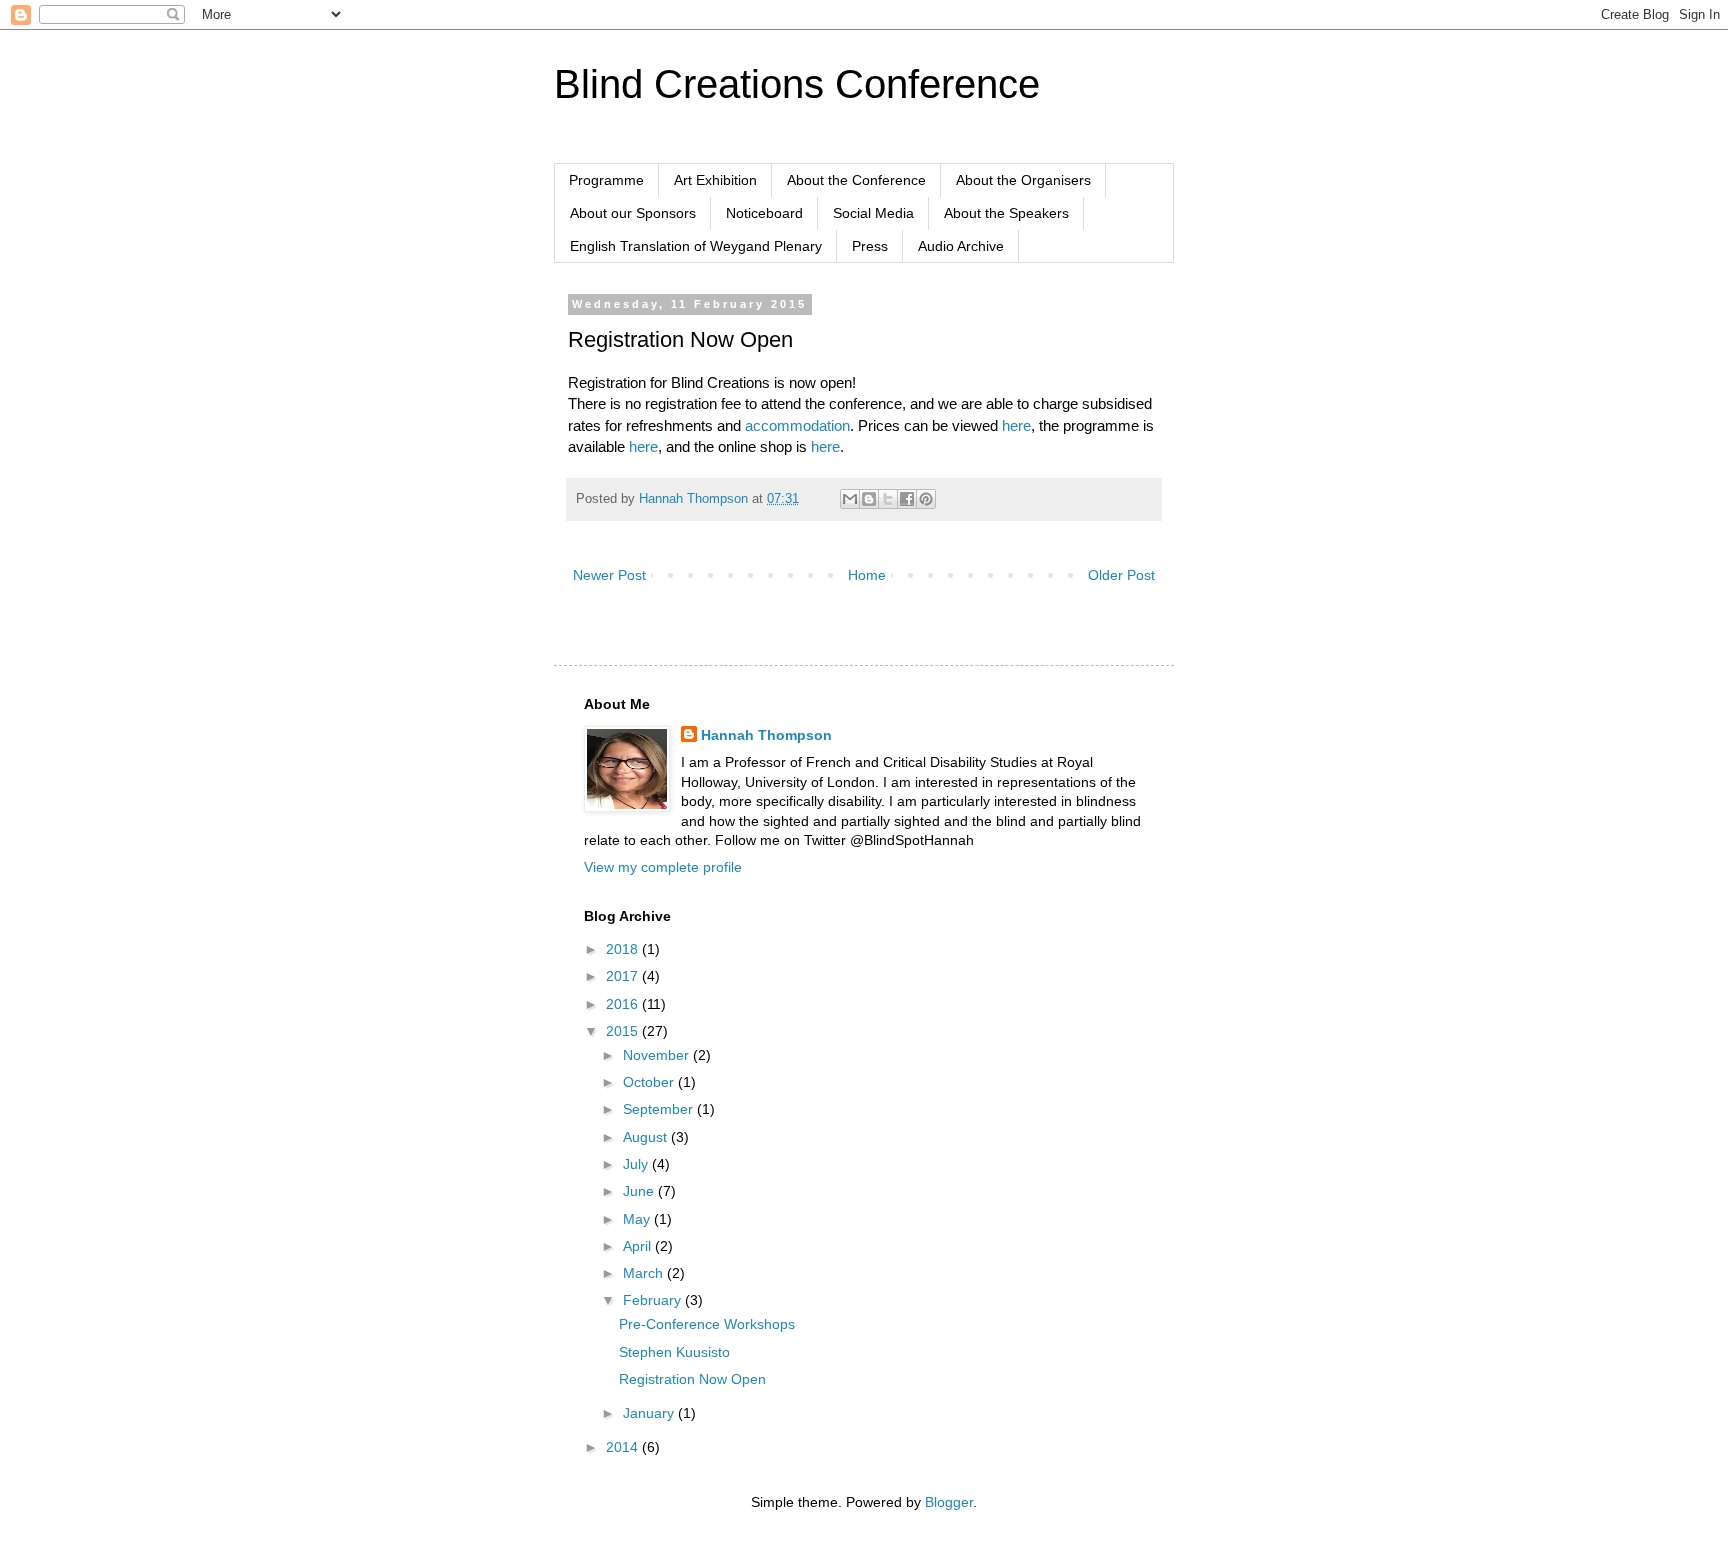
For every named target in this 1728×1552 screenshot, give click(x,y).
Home (867, 575)
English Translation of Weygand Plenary (696, 246)
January (650, 1413)
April (639, 1246)
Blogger (949, 1502)
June (640, 1191)
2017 (624, 976)
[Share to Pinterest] (926, 499)
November (658, 1055)
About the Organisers (1023, 180)
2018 (624, 949)
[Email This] (850, 499)
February (654, 1300)
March (645, 1273)
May (638, 1219)
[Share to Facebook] (907, 499)
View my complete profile (663, 867)
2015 (624, 1031)
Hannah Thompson (766, 735)
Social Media (873, 213)
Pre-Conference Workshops (707, 1324)
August (647, 1137)
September (660, 1109)
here (1016, 425)
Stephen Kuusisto (674, 1352)
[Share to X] (888, 499)
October (650, 1082)
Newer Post (609, 575)
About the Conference (856, 180)
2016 (624, 1004)
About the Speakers (1006, 213)
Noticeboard (764, 213)
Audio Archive (961, 246)
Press (870, 246)
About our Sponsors (633, 213)
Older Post (1121, 575)
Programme (606, 180)
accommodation (797, 425)
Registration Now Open (692, 1379)
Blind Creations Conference (797, 84)
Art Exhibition (715, 180)
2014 (624, 1447)
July (637, 1164)
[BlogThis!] (869, 499)
